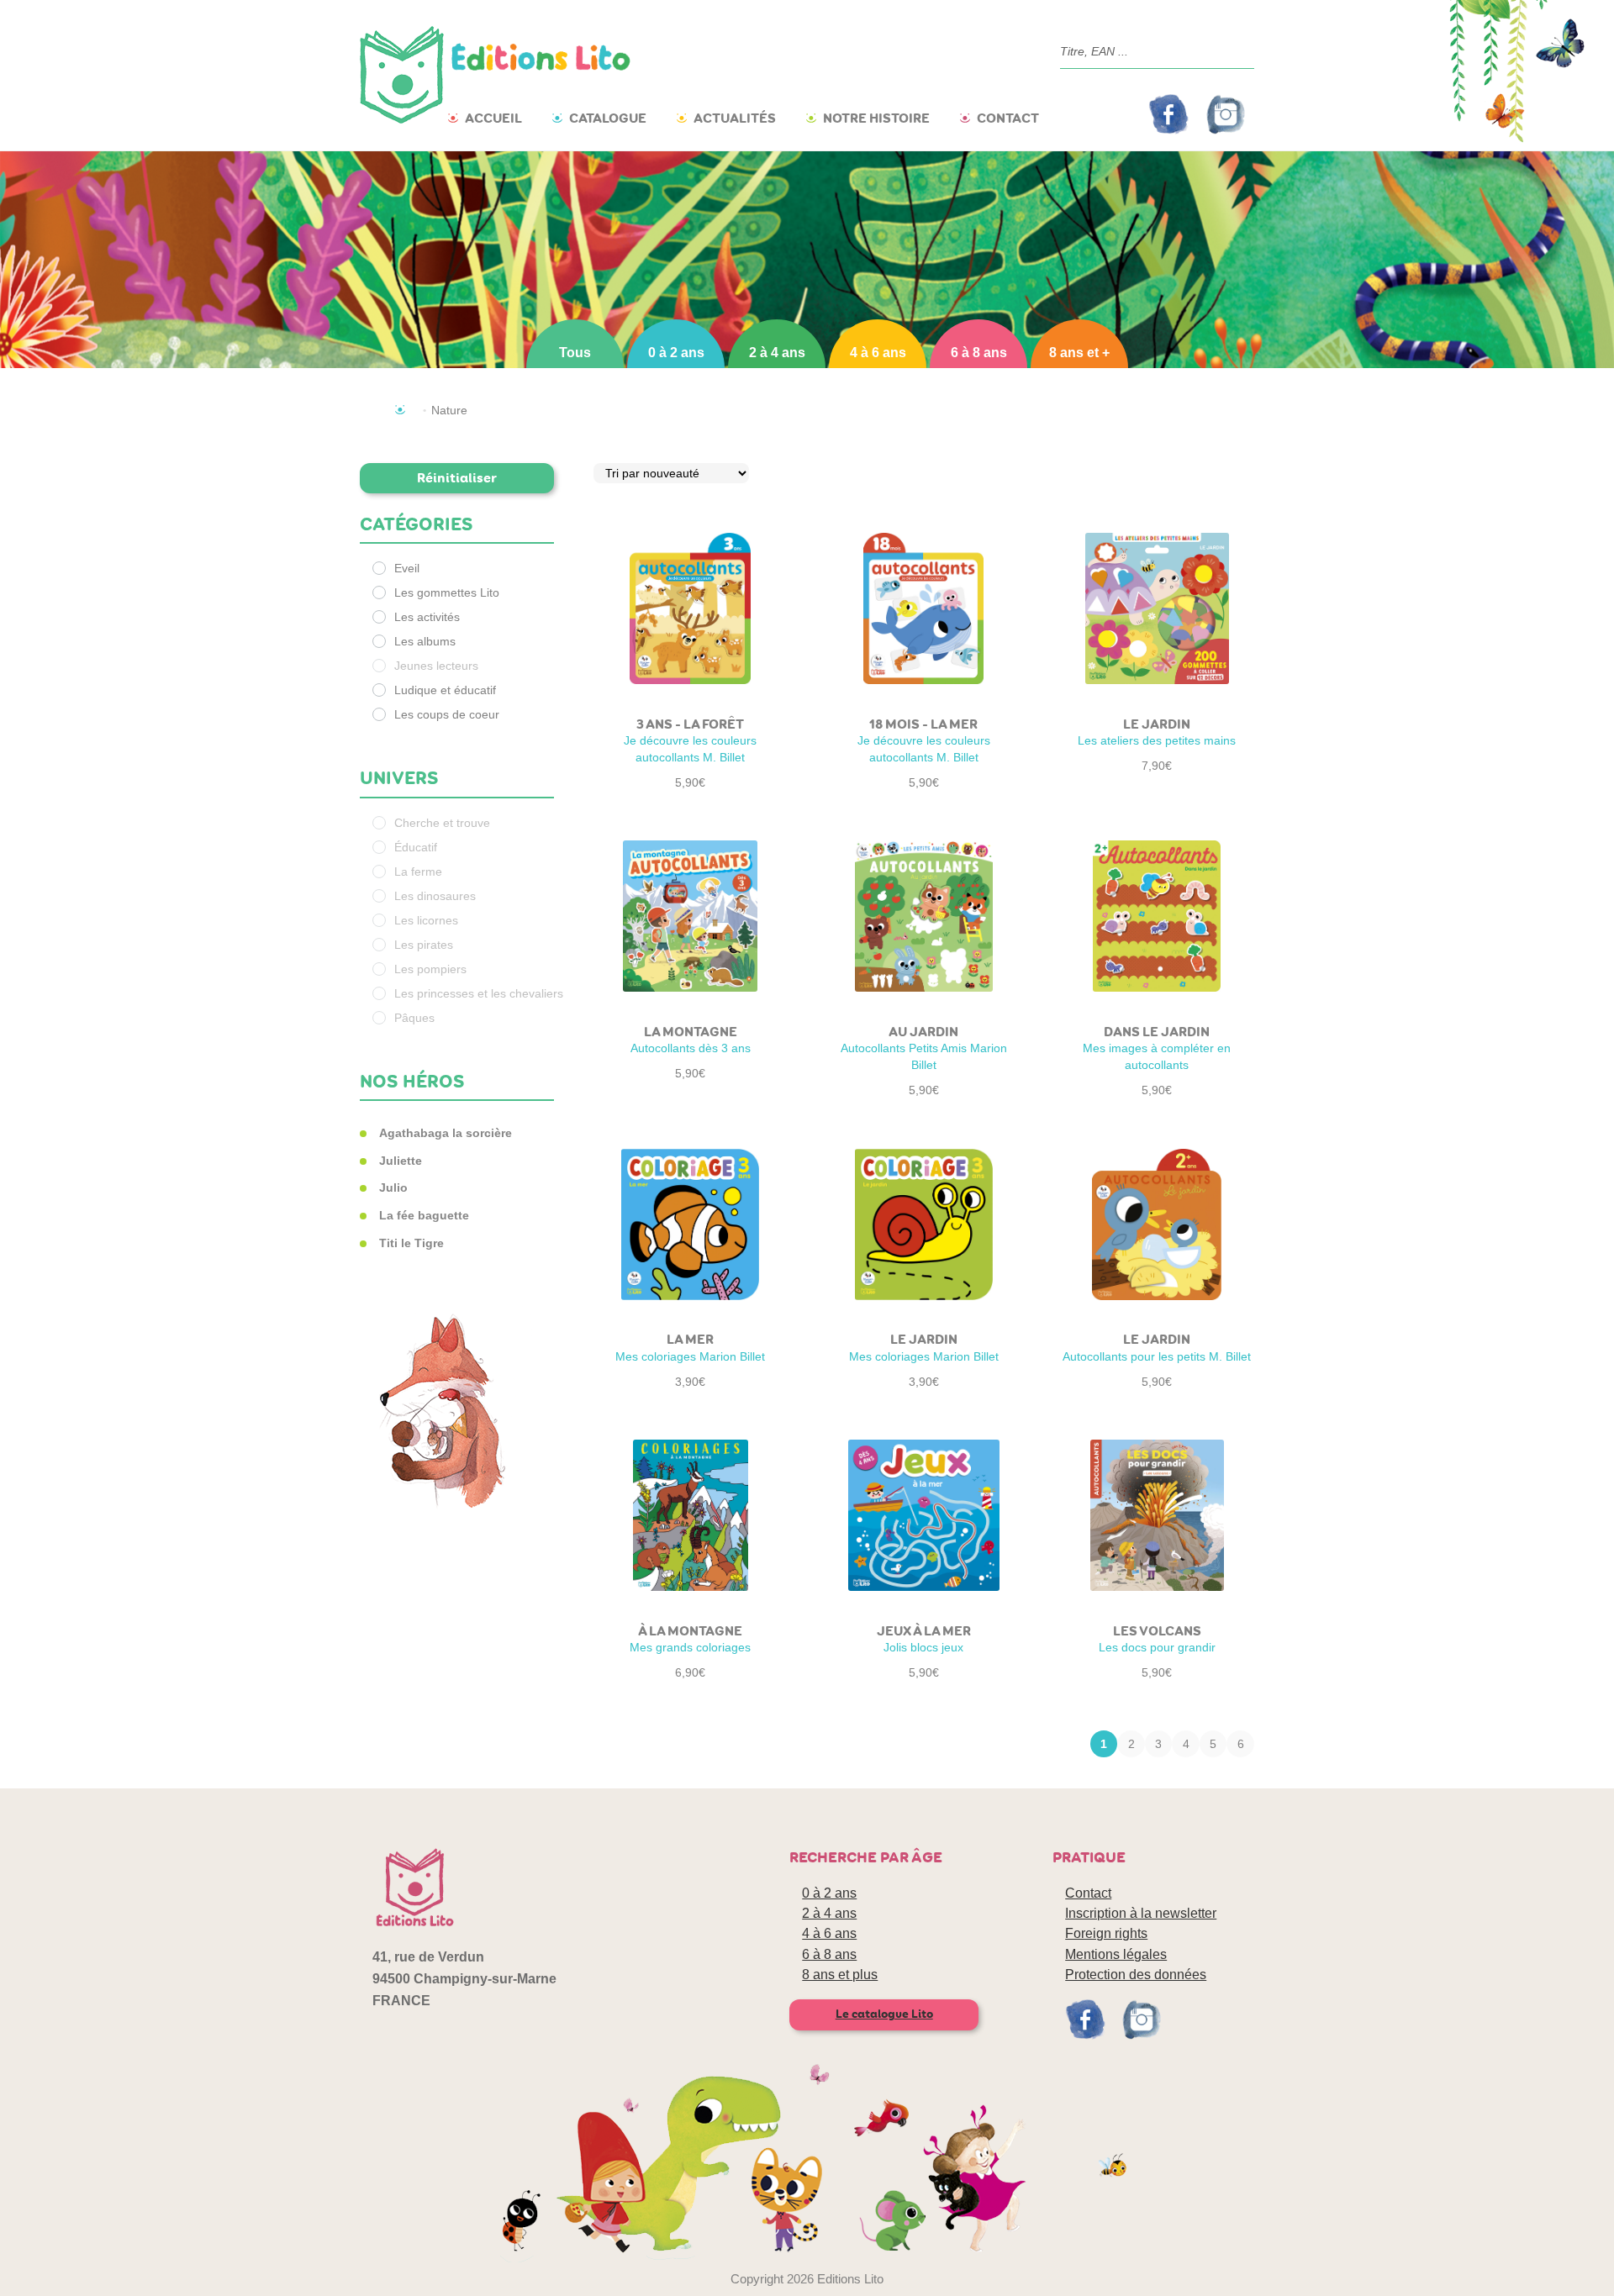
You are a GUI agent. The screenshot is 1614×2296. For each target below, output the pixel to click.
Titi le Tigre (411, 1243)
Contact (1008, 118)
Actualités (735, 118)
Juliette (401, 1161)
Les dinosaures (435, 896)
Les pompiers (430, 969)
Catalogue (608, 118)
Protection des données (1136, 1975)
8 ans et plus (840, 1975)
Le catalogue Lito (884, 2014)
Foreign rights (1106, 1933)
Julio (393, 1187)
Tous (575, 353)
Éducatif (416, 847)
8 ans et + (1079, 353)
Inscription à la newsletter (1141, 1913)
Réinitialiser (457, 478)
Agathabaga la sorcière (446, 1133)
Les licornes (426, 920)
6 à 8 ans (979, 353)
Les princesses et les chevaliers (479, 993)
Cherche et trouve (442, 823)
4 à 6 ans (878, 353)
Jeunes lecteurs (436, 666)
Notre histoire (876, 118)
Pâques (414, 1018)
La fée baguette (424, 1215)
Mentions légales (1116, 1954)
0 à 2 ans (676, 353)
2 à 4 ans (777, 353)
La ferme (418, 872)
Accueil (493, 118)
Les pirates (424, 945)
